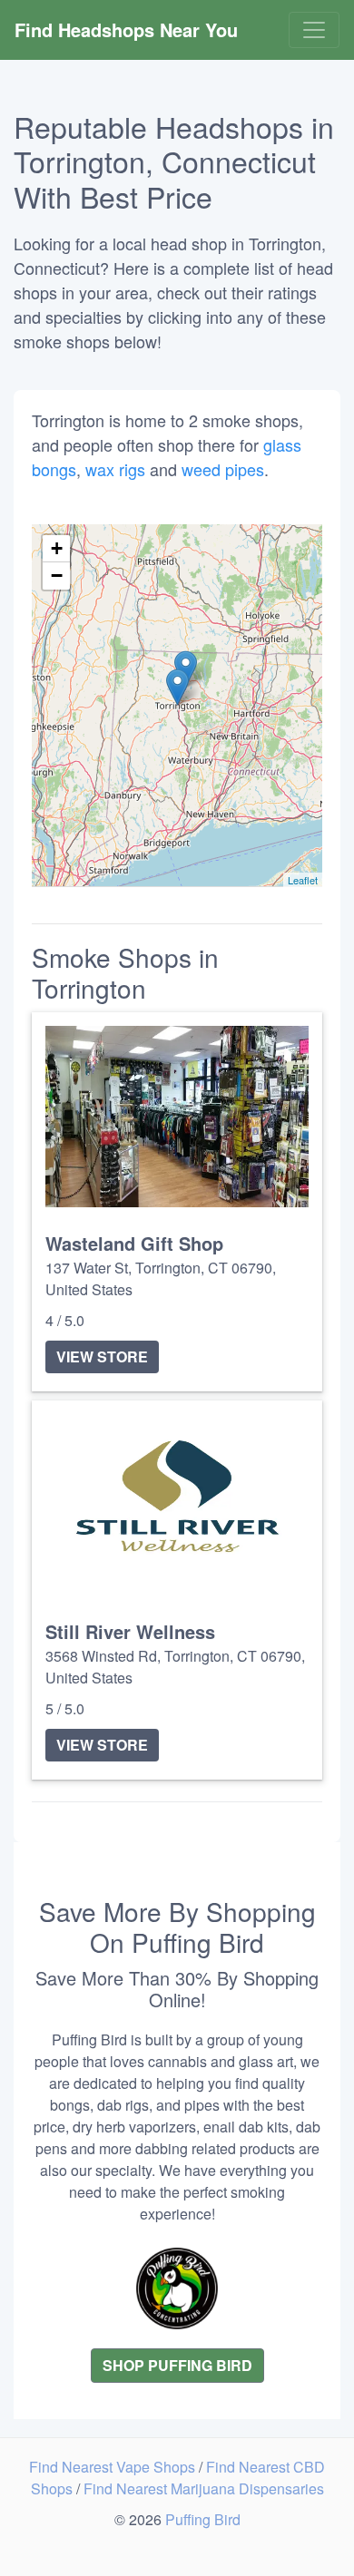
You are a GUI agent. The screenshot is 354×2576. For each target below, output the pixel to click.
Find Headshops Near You (126, 29)
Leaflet (303, 880)
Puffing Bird (203, 2519)
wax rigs (115, 469)
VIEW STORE (102, 1356)
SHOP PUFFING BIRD (177, 2365)
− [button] (57, 576)
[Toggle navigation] (314, 30)
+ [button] (57, 548)
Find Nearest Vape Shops (114, 2467)
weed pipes (223, 469)
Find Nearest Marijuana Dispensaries (204, 2488)
